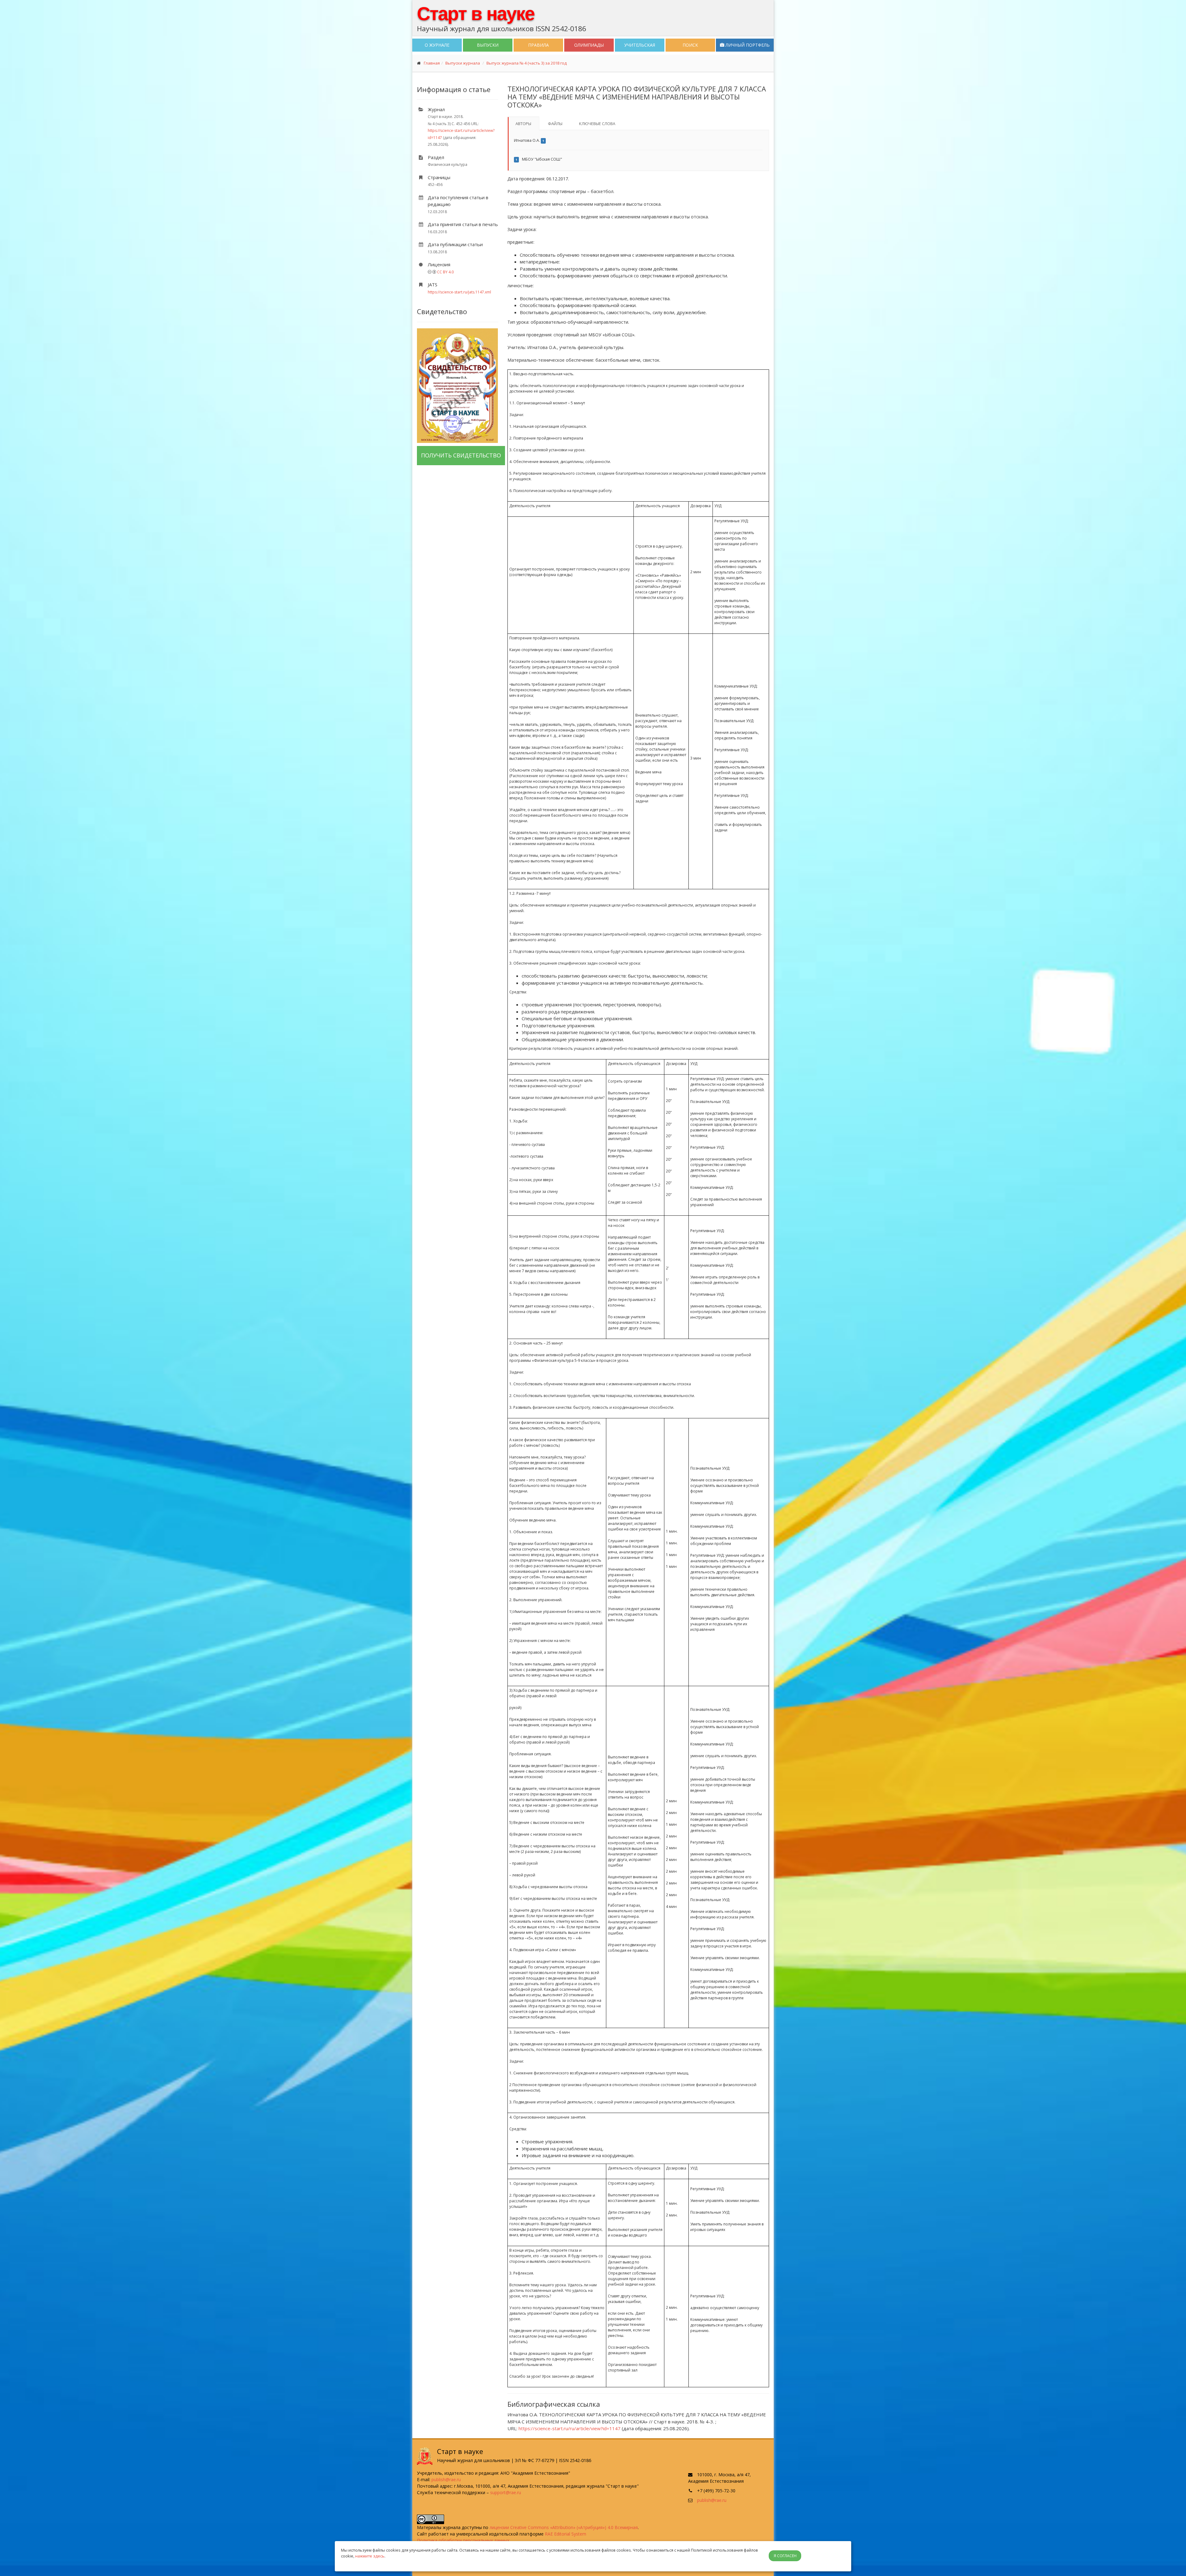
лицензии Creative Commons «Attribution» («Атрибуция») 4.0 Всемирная (564, 2527)
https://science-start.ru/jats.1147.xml (459, 292)
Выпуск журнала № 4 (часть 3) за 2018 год (527, 63)
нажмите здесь (370, 2556)
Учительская (640, 45)
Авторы (523, 124)
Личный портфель (747, 45)
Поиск (690, 45)
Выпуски (488, 45)
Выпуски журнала (463, 63)
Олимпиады (589, 45)
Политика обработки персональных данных (463, 2540)
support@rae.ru (506, 2492)
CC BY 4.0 (445, 272)
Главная (432, 63)
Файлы (555, 124)
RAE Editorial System (566, 2534)
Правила (538, 45)
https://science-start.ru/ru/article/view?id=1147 (570, 2428)
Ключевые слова (597, 124)
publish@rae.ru (446, 2479)
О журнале (437, 45)
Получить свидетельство (461, 455)
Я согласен (785, 2556)
